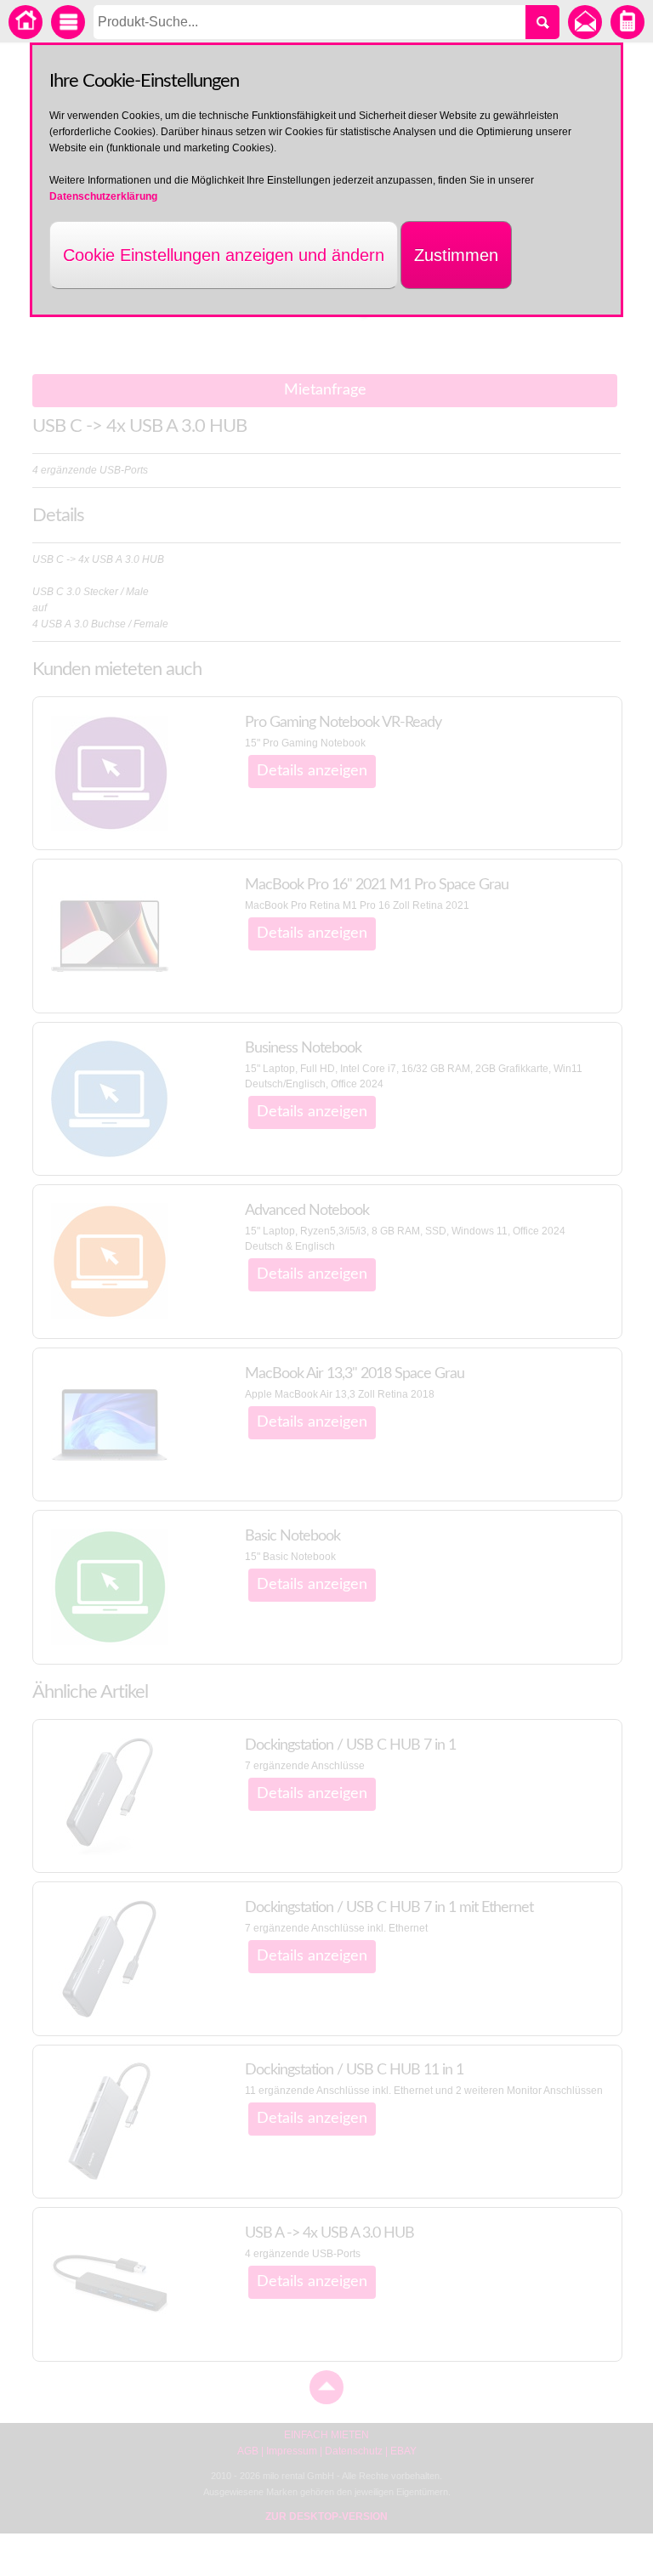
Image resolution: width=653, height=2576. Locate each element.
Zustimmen (456, 255)
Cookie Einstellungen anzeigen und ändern (224, 255)
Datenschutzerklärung (103, 196)
